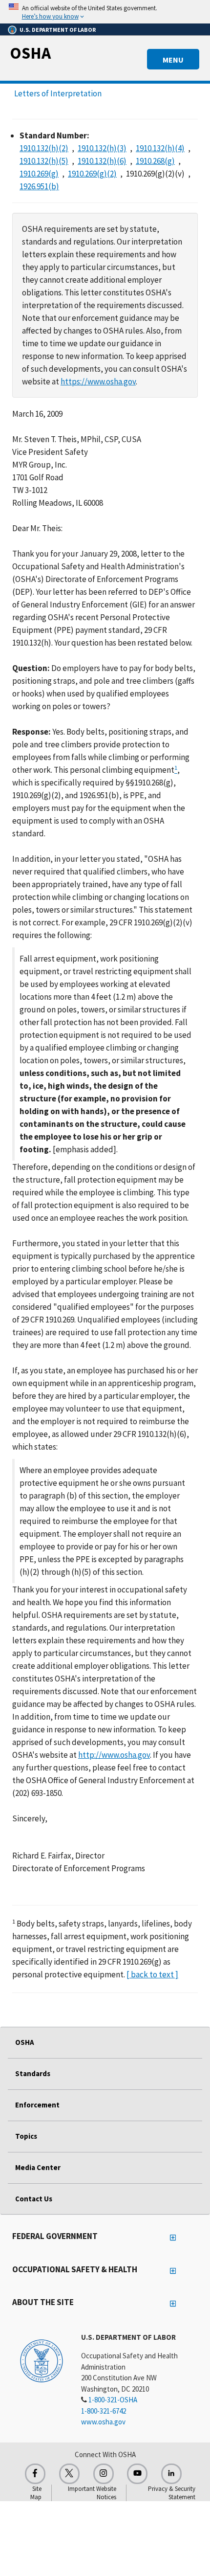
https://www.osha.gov (98, 381)
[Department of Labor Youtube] (137, 2474)
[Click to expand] (105, 12)
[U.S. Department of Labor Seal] (42, 2360)
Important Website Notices (92, 2493)
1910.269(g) (39, 174)
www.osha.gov (103, 2422)
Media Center (38, 2167)
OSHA (30, 53)
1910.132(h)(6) (102, 161)
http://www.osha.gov (114, 1755)
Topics (26, 2136)
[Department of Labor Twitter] (69, 2474)
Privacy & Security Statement (172, 2493)
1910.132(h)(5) (44, 161)
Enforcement (37, 2105)
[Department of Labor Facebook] (35, 2474)
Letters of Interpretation (58, 93)
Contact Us (34, 2199)
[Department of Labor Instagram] (104, 2474)
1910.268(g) (155, 161)
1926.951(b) (39, 186)
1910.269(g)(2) (92, 174)
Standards (33, 2073)
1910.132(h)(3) (102, 148)
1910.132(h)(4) (160, 148)
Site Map (36, 2493)
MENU (173, 60)
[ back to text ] (152, 1974)
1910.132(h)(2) (44, 148)
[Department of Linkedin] (171, 2474)
